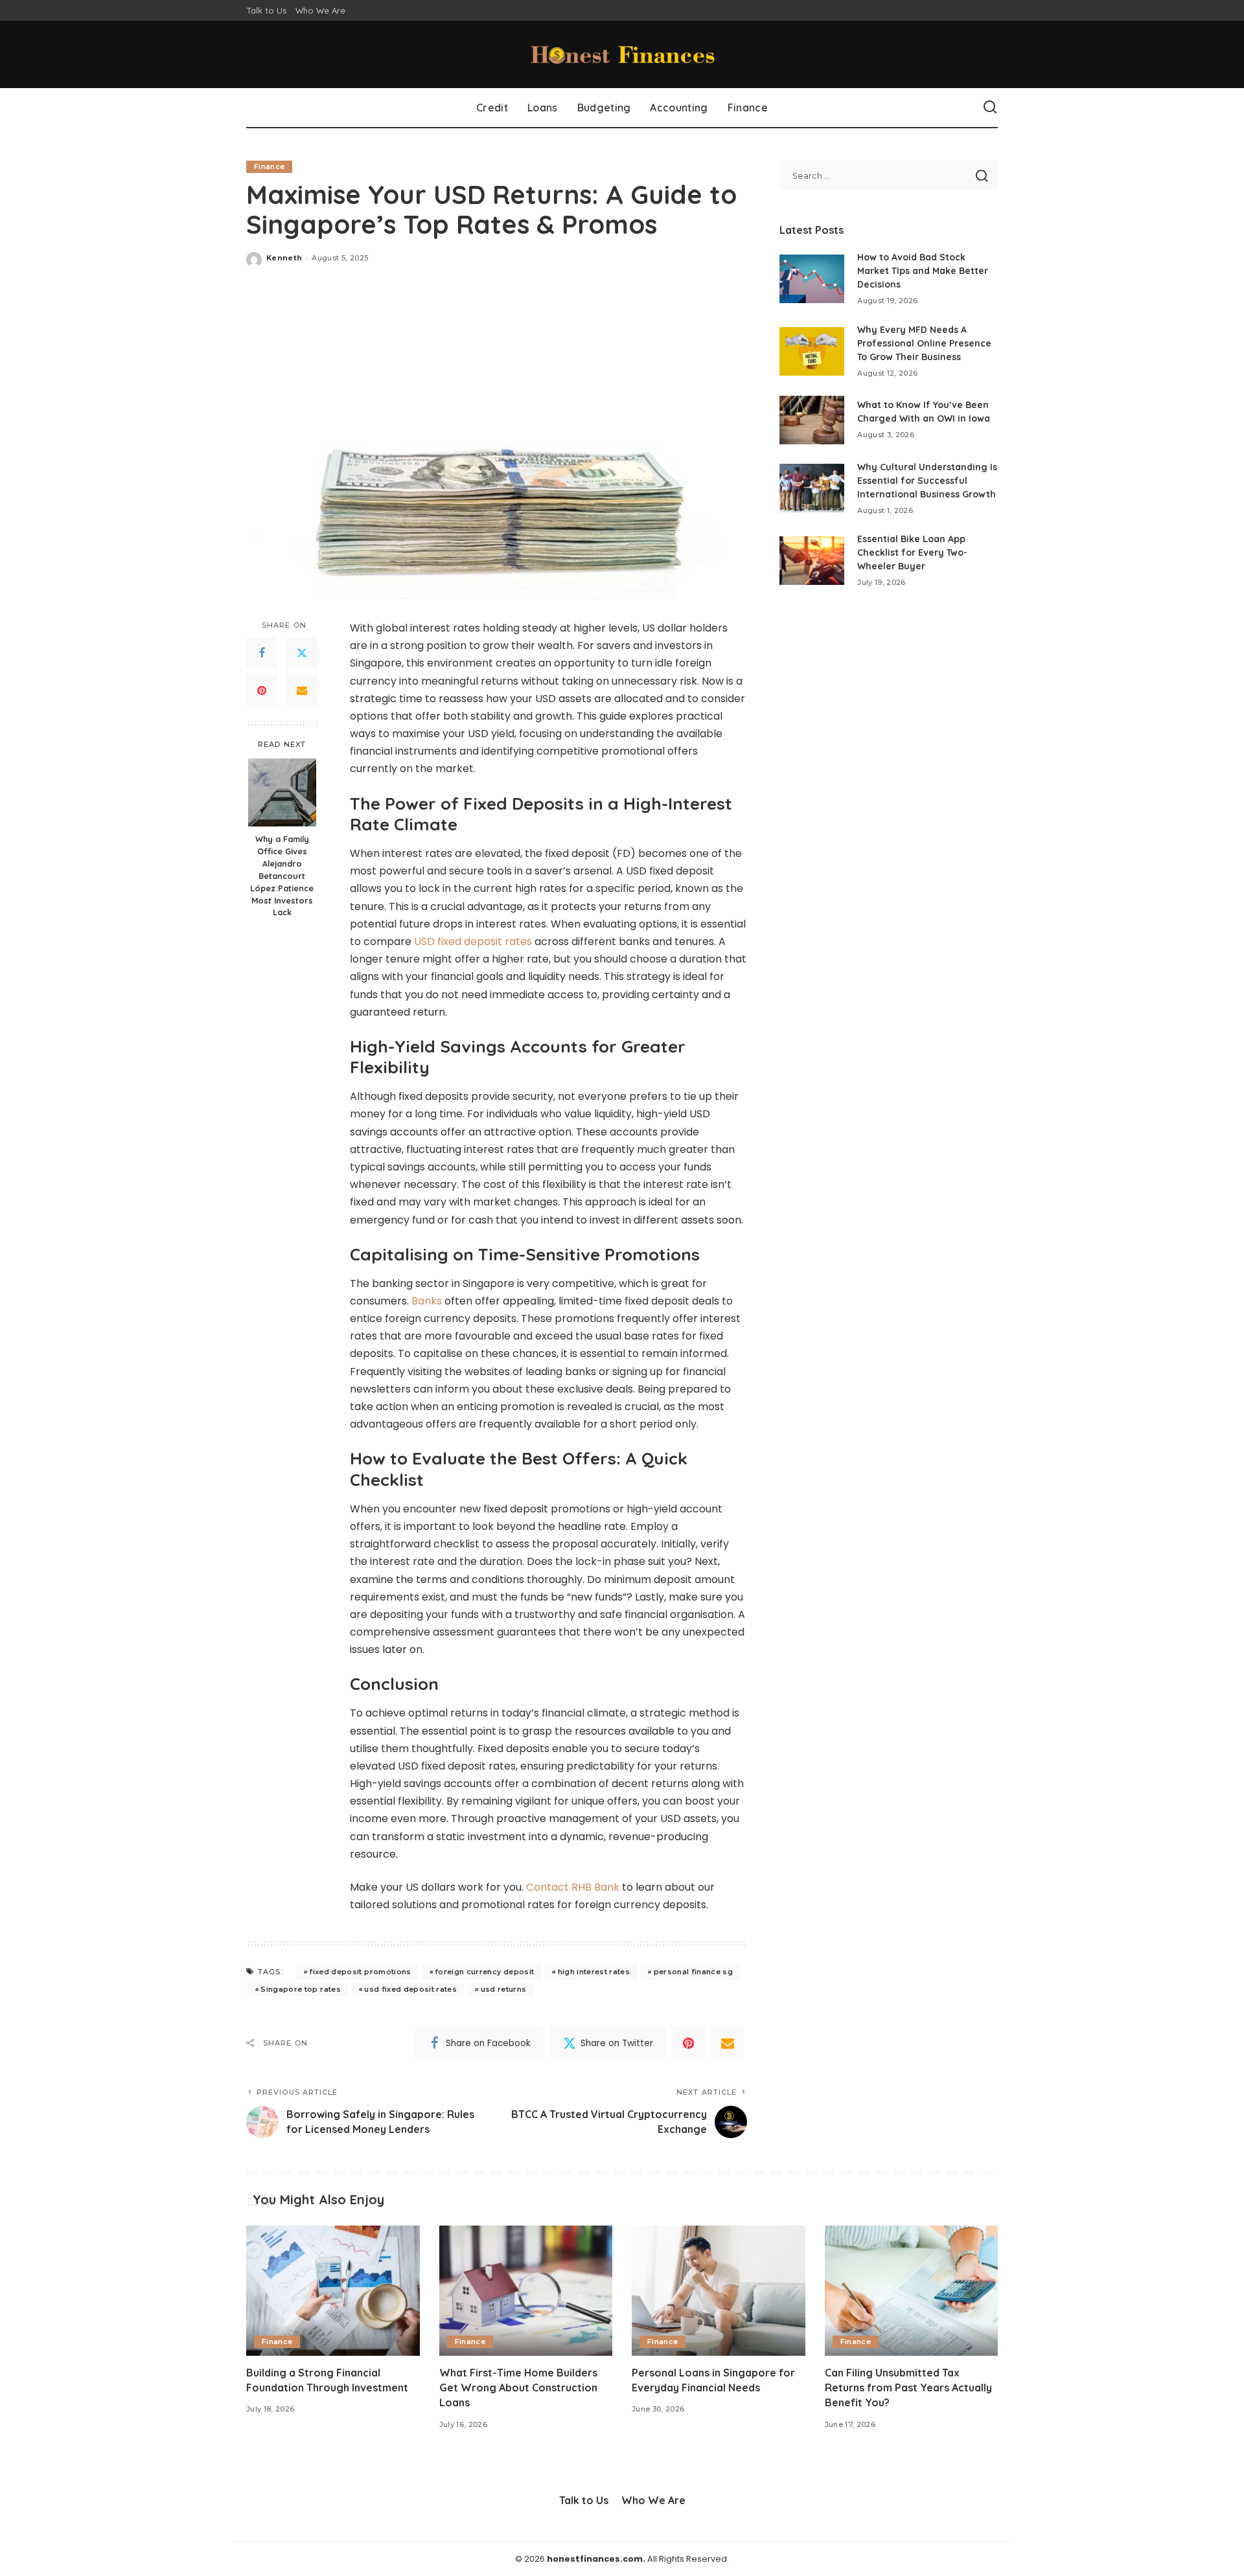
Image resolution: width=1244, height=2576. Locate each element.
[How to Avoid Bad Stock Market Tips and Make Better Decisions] (812, 279)
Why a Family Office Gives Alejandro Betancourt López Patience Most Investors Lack (282, 875)
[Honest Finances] (622, 54)
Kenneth (284, 258)
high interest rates (594, 1972)
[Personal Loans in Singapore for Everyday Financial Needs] (719, 2291)
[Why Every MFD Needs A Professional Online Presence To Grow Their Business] (812, 351)
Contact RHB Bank (573, 1887)
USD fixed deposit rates (473, 941)
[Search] (990, 108)
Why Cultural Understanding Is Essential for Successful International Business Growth (927, 481)
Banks (427, 1301)
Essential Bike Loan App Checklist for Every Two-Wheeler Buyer (912, 553)
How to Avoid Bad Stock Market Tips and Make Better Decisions (923, 271)
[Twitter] (302, 654)
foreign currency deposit (484, 1972)
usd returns (504, 1989)
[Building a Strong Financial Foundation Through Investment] (333, 2291)
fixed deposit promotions (360, 1972)
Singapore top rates (301, 1989)
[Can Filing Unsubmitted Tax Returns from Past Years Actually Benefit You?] (912, 2291)
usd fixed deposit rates (410, 1989)
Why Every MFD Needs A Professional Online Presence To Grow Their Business (924, 343)
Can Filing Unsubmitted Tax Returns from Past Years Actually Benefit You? (908, 2388)
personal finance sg (694, 1972)
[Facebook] (262, 654)
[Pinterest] (262, 691)
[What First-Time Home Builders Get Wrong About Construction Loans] (526, 2291)
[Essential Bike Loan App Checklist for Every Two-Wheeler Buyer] (812, 561)
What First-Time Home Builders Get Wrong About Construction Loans (518, 2388)
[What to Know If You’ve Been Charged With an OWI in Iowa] (812, 420)
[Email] (302, 691)
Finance (269, 166)
